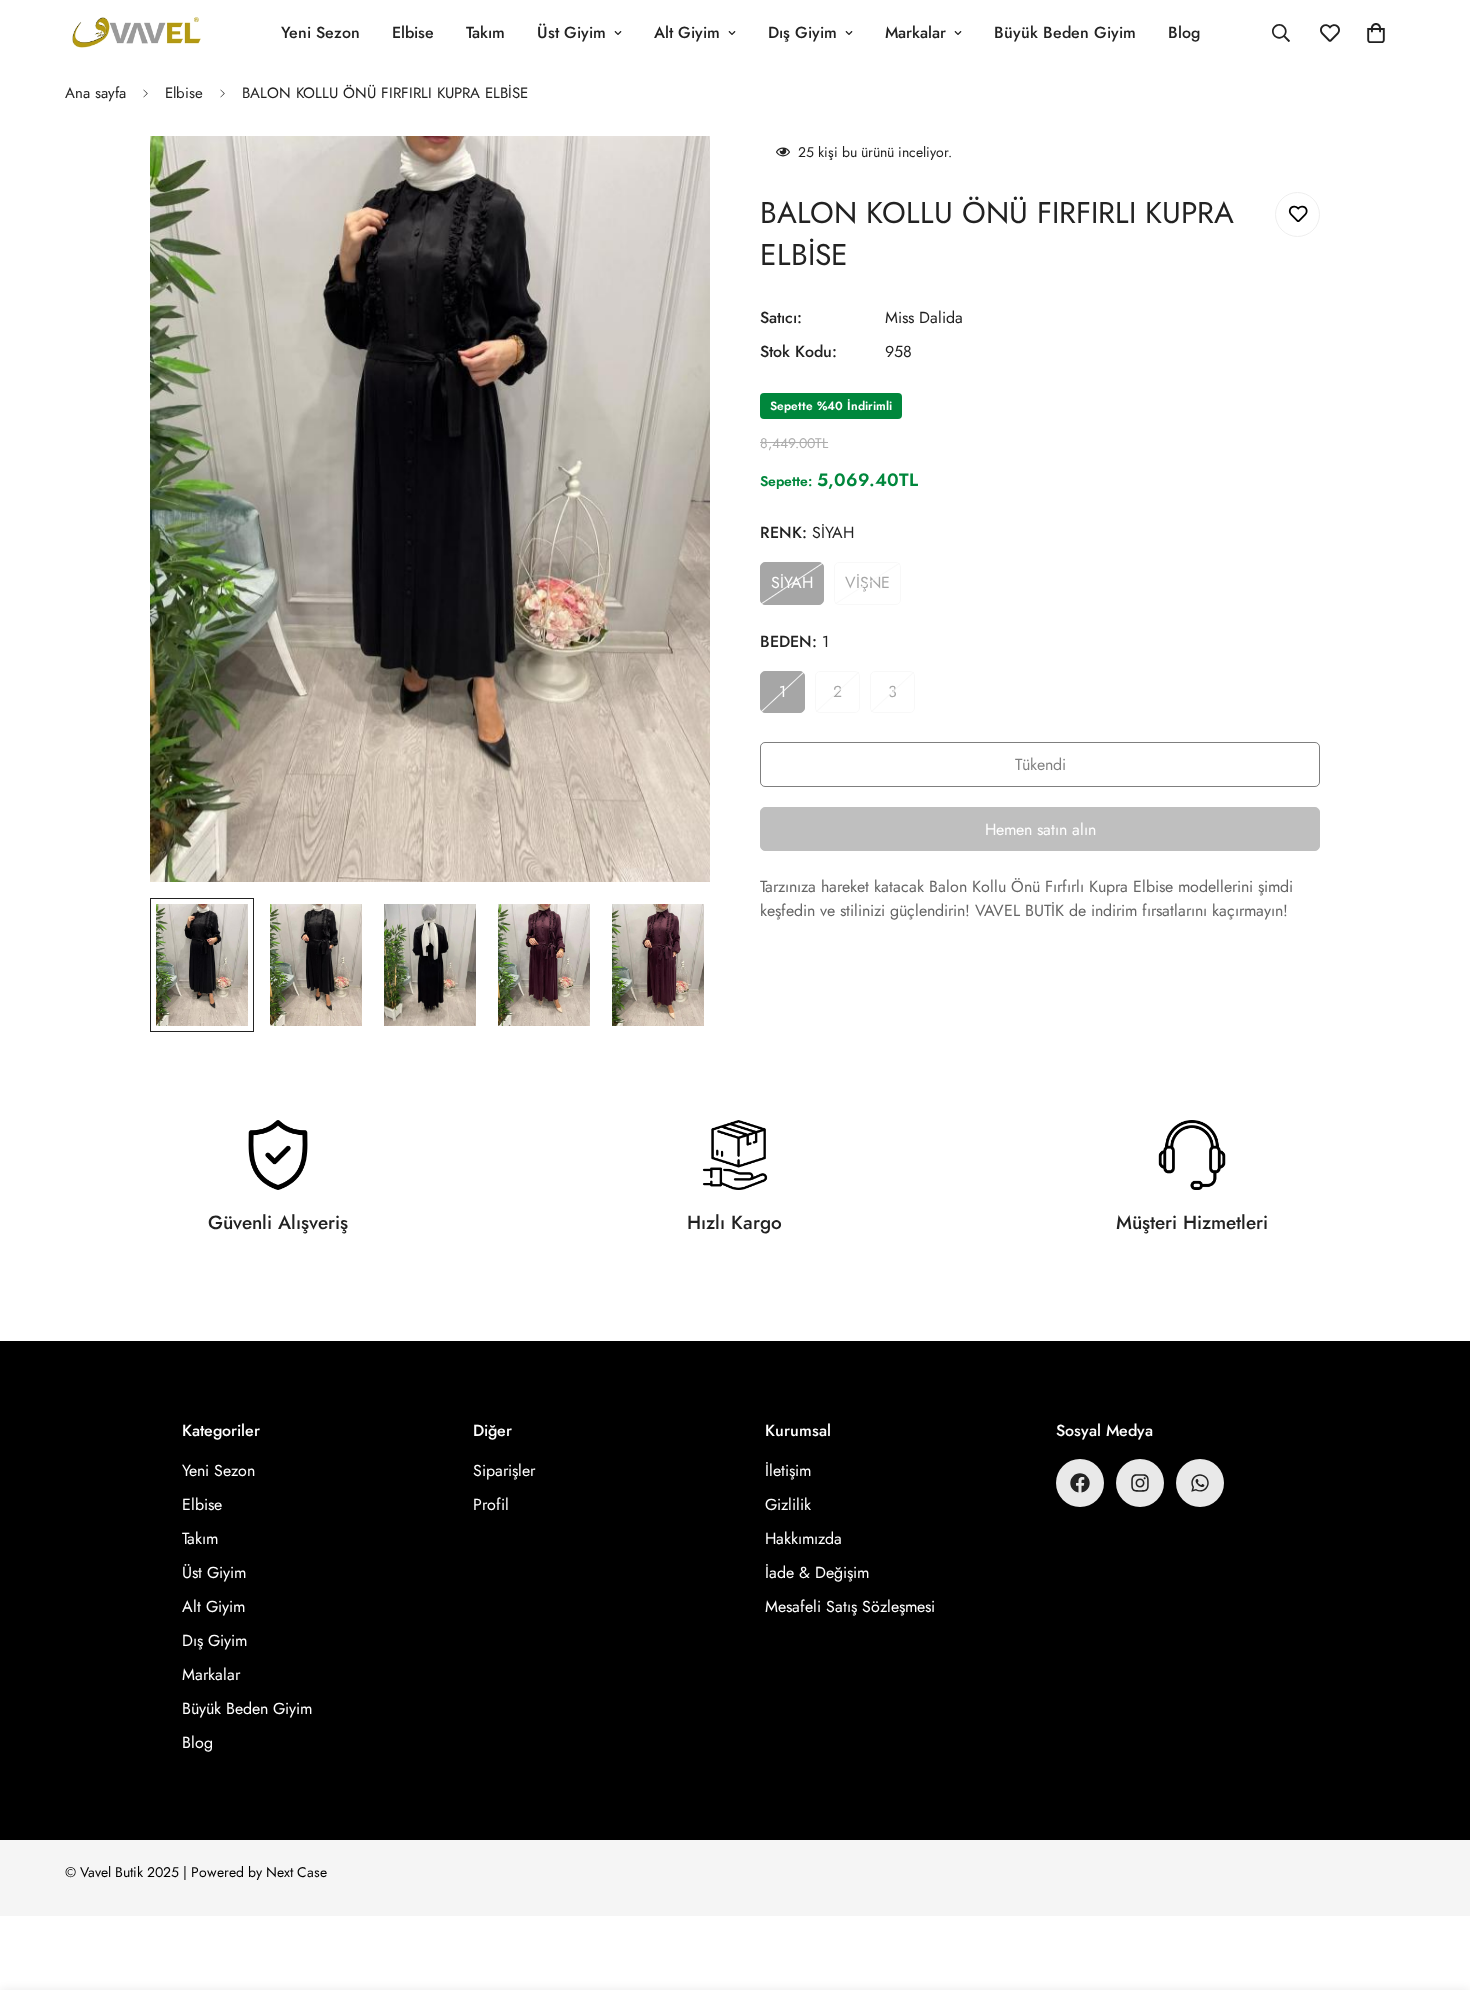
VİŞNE (873, 588)
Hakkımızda (803, 1538)
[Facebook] (1080, 1483)
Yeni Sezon (320, 32)
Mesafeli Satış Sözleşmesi (850, 1606)
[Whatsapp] (1200, 1483)
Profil (491, 1504)
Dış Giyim (802, 32)
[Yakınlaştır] (667, 178)
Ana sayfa (95, 93)
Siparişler (504, 1470)
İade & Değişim (817, 1572)
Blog (1184, 32)
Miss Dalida (924, 317)
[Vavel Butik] (137, 33)
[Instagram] (1140, 1483)
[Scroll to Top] (1431, 1881)
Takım (485, 32)
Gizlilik (788, 1504)
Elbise (413, 32)
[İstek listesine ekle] (1297, 214)
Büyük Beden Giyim (1065, 32)
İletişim (788, 1470)
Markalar (915, 32)
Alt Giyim (687, 32)
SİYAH (797, 588)
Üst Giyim (571, 32)
